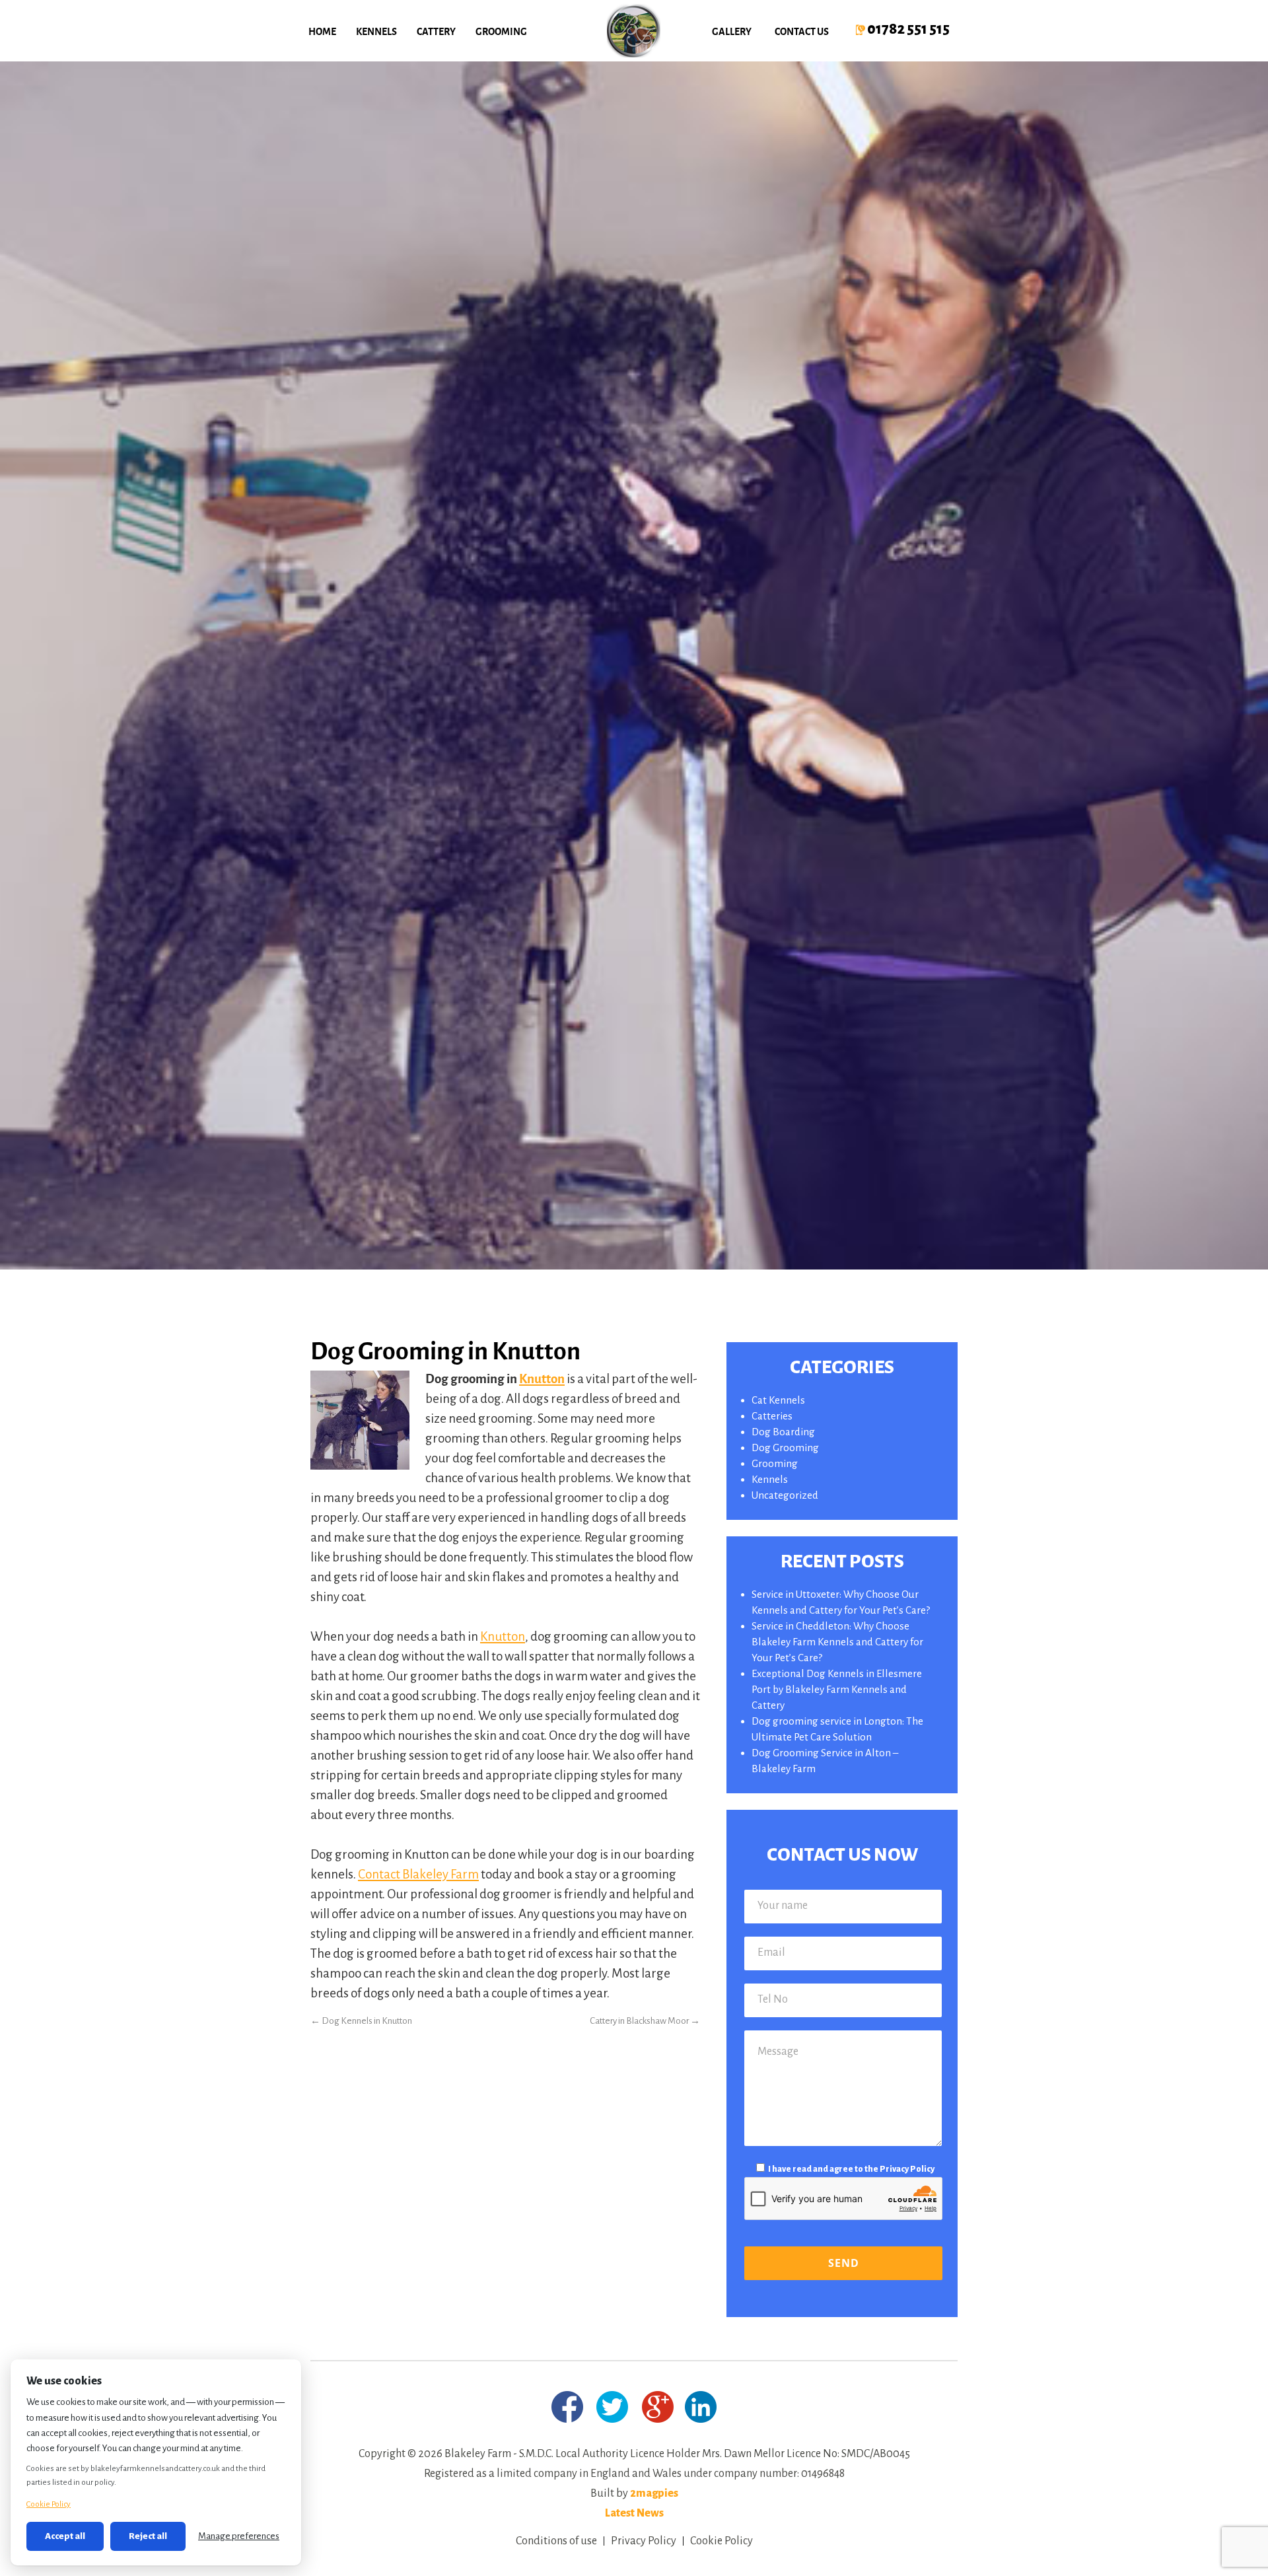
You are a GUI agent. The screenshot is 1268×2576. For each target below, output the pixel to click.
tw (613, 2407)
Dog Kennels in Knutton (361, 2021)
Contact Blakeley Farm (418, 1874)
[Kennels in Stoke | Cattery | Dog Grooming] (634, 31)
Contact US (802, 31)
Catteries (772, 1416)
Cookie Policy (722, 2541)
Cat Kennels (778, 1400)
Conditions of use (556, 2541)
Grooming (501, 31)
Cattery (436, 31)
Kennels (376, 31)
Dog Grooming (785, 1448)
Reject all (148, 2536)
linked (700, 2407)
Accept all (65, 2536)
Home (322, 31)
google (658, 2407)
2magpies (654, 2493)
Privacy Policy (907, 2169)
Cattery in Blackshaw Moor (645, 2021)
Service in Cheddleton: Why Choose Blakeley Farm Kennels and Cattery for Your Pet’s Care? (837, 1642)
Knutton (542, 1378)
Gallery (732, 31)
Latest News (634, 2513)
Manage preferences (239, 2536)
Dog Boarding (783, 1432)
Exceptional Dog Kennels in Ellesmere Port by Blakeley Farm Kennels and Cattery (837, 1689)
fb (567, 2407)
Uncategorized (785, 1495)
